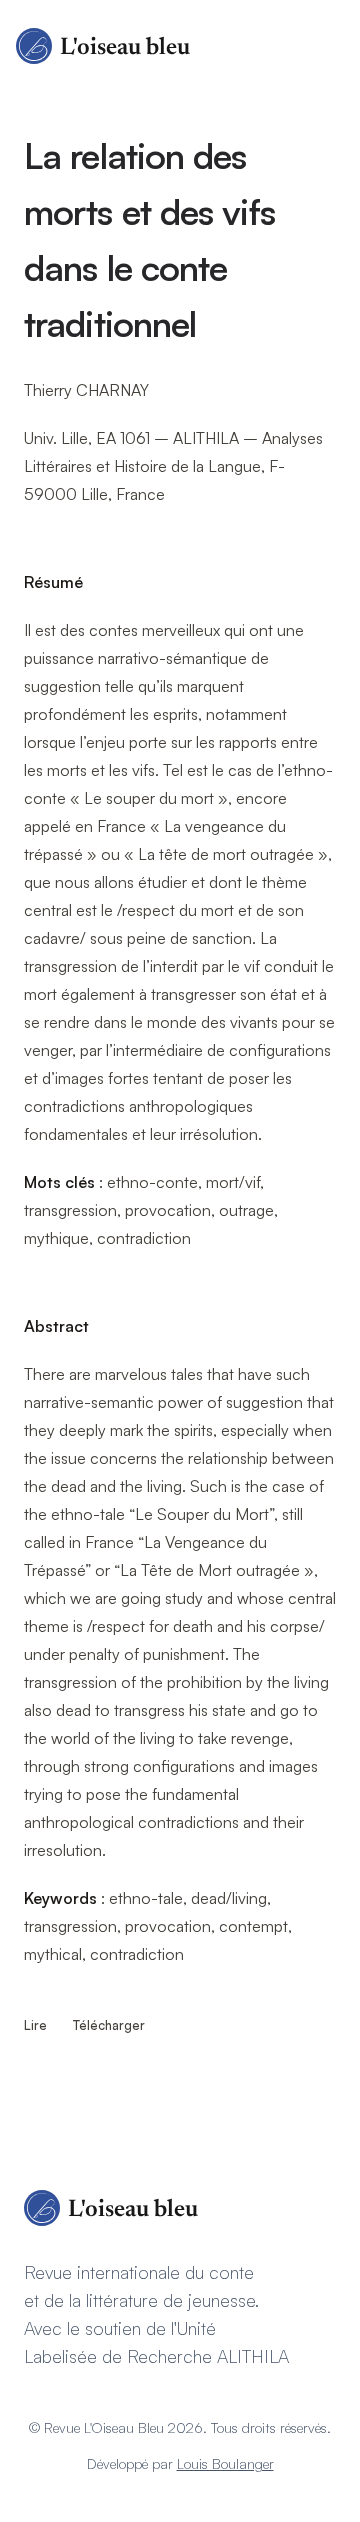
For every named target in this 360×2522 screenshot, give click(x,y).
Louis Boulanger (225, 2463)
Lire (37, 2025)
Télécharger (109, 2025)
